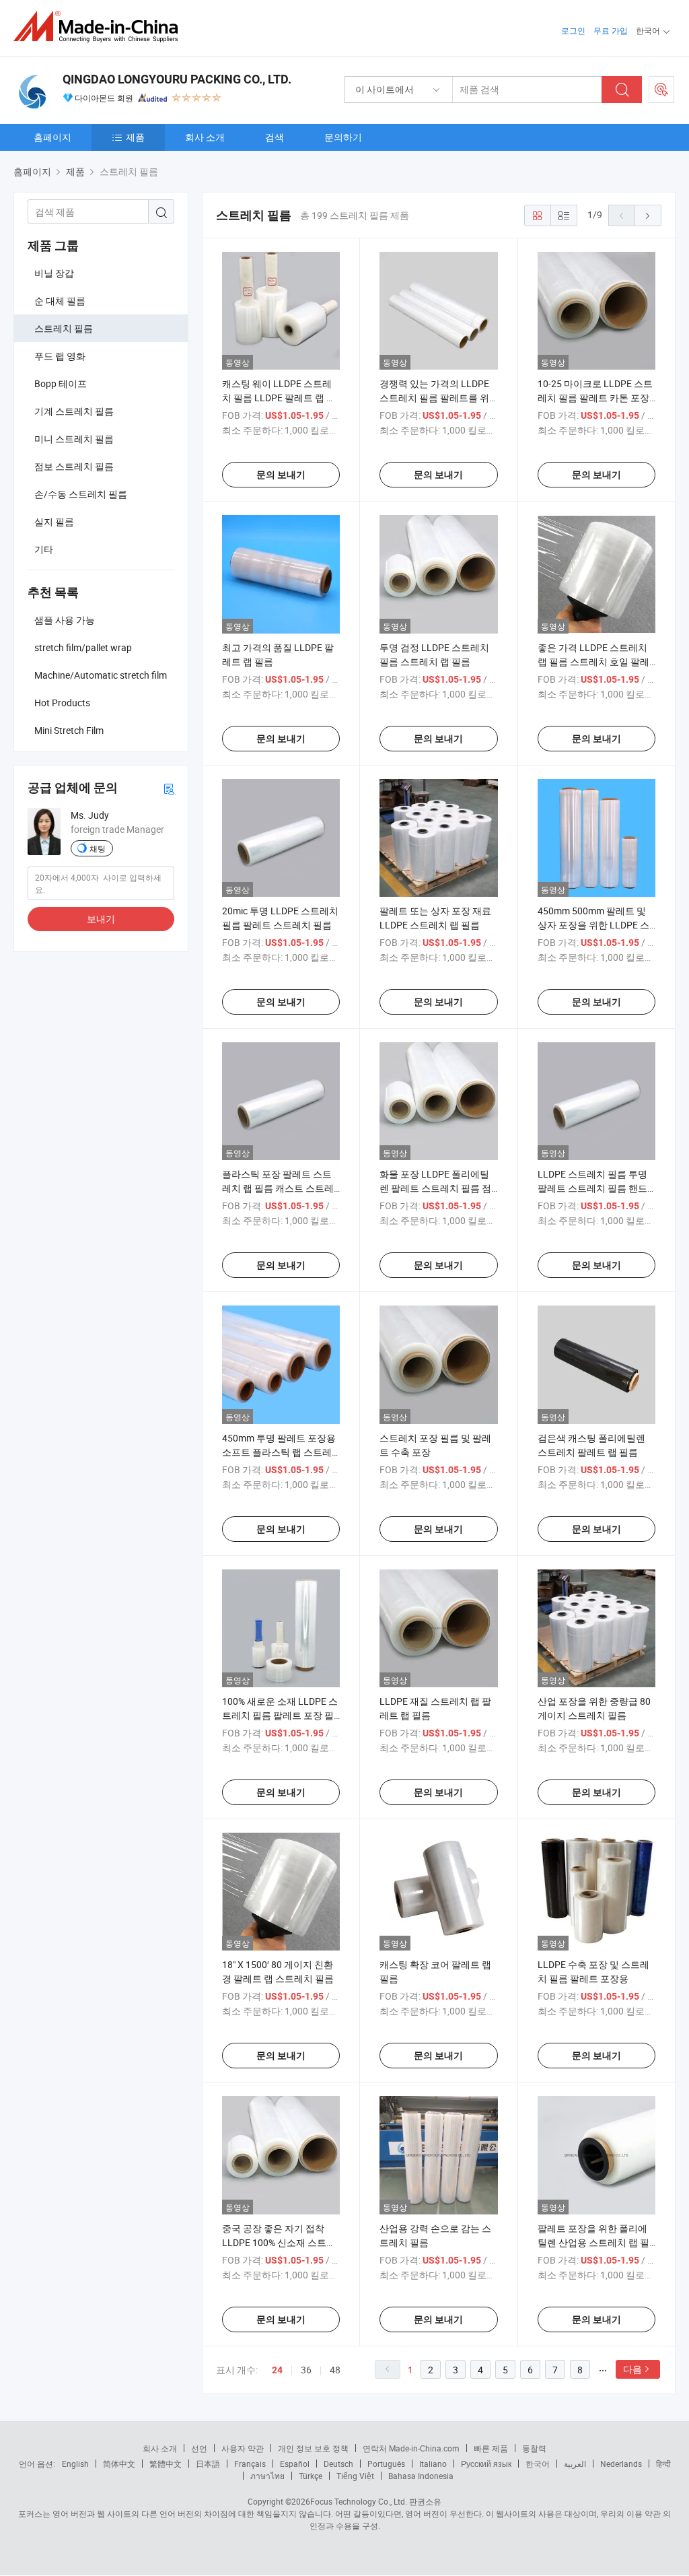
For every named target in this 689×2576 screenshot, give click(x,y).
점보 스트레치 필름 (74, 466)
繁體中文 (166, 2464)
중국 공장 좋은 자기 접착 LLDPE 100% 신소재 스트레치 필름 (279, 2242)
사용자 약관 (243, 2448)
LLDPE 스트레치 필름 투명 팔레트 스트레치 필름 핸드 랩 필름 (592, 1188)
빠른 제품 (491, 2448)
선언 (199, 2448)
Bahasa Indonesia (421, 2476)
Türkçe (311, 2476)
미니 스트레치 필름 (74, 439)
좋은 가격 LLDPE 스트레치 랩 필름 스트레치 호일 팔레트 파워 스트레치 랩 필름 (593, 662)
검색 (275, 137)
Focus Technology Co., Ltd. (359, 2501)
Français (250, 2464)
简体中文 (119, 2464)
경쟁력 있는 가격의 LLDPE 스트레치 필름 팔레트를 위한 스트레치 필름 (434, 398)
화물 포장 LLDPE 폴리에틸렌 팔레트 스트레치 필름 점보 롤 (435, 1188)
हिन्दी (663, 2464)
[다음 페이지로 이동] (648, 215)
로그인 (573, 30)
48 (335, 2370)
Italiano (433, 2464)
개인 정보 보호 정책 (313, 2448)
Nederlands (621, 2464)
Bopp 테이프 (61, 383)
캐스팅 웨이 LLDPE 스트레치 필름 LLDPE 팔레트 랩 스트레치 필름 (279, 398)
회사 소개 (205, 137)
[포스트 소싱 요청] (661, 90)
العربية (575, 2464)
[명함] (169, 788)
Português (386, 2464)
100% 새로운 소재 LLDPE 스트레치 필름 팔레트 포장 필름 (280, 1715)
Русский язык (486, 2464)
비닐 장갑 (54, 273)
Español (295, 2464)
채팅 (98, 848)
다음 (632, 2369)
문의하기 (343, 137)
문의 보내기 (281, 475)
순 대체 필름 (60, 301)
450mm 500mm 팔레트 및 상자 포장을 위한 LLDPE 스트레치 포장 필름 (593, 925)
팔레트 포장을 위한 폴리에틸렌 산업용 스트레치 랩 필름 (593, 2242)
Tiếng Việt (355, 2476)
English (75, 2464)
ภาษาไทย (267, 2476)
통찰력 (534, 2448)
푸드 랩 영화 (60, 356)
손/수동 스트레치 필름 (81, 494)
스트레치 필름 (64, 328)
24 (277, 2370)
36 (306, 2370)
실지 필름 (54, 521)
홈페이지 (52, 137)
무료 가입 (611, 30)
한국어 (538, 2464)
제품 (135, 137)
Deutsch (338, 2464)
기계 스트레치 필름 (74, 411)
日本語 (208, 2464)
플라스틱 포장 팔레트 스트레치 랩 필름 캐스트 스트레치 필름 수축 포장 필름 (278, 1188)
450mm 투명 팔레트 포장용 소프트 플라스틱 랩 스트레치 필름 (279, 1452)
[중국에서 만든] (100, 27)
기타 (44, 549)
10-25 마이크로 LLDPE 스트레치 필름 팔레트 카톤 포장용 (595, 398)
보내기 (101, 919)
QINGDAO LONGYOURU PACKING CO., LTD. (177, 79)
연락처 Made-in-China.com (411, 2448)
